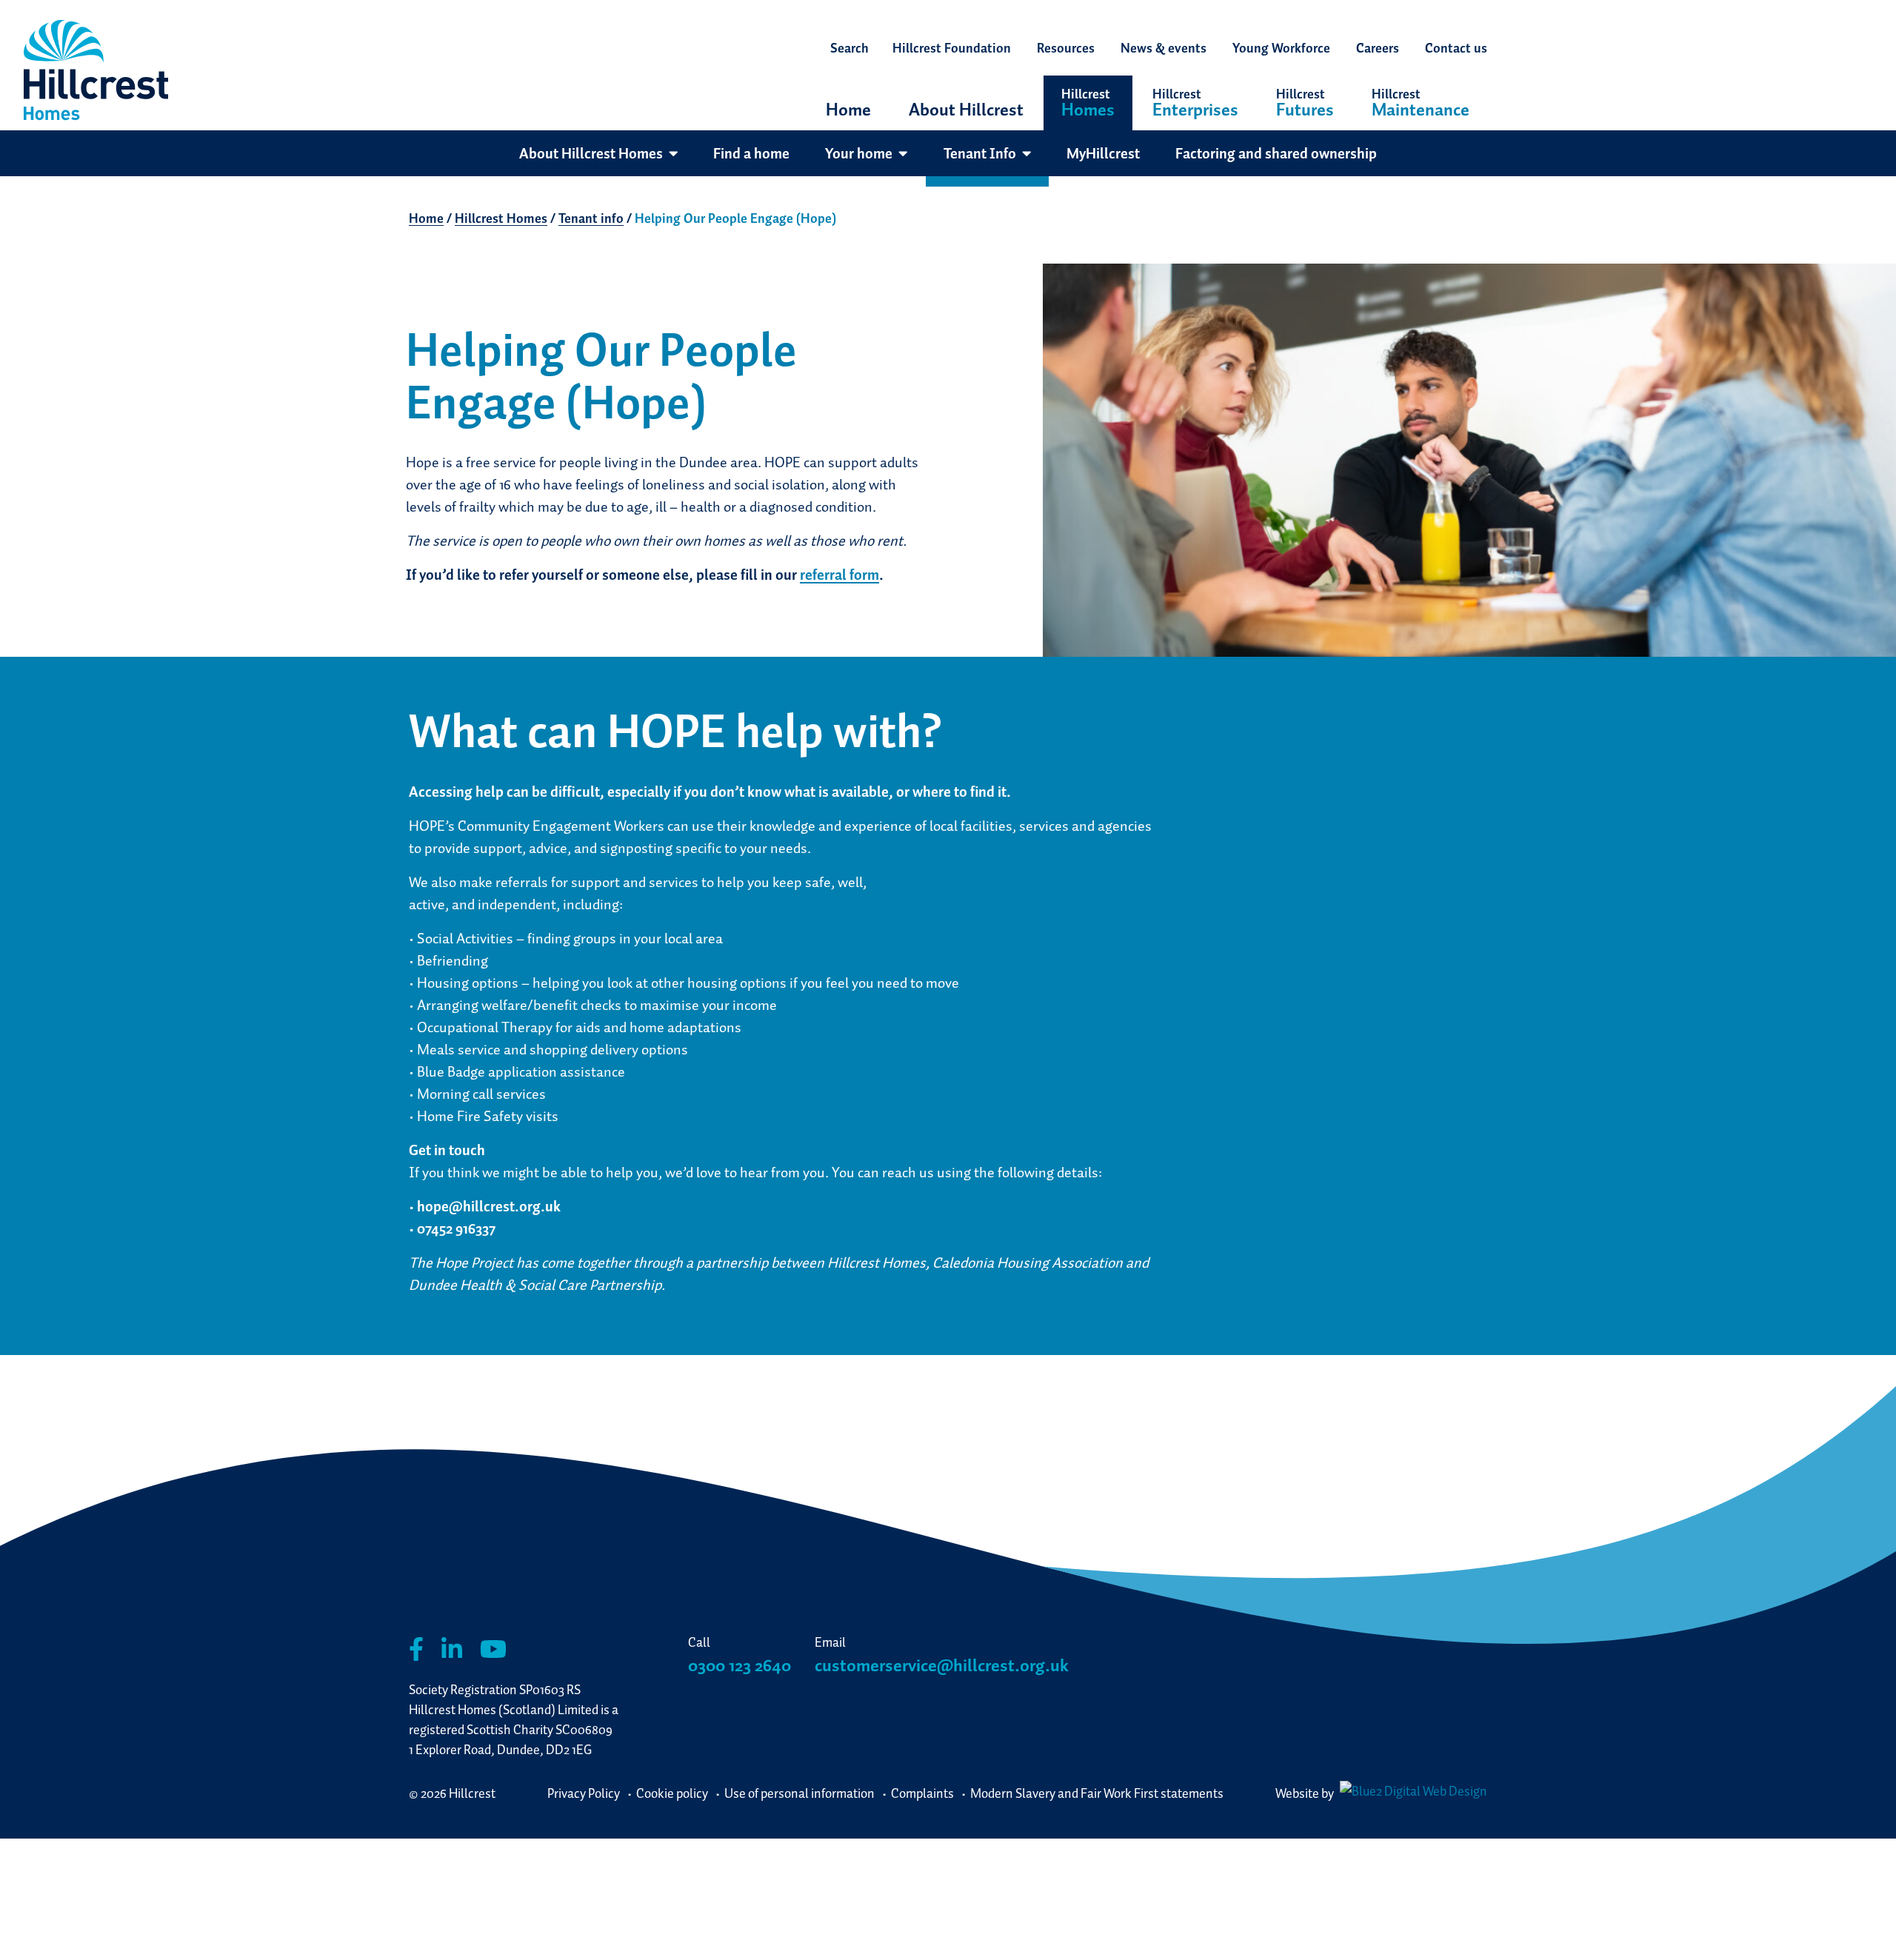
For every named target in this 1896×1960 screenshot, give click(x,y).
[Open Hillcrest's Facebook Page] (416, 1649)
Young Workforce (1281, 48)
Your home (859, 153)
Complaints (922, 1793)
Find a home (751, 153)
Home (848, 109)
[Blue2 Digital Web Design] (1412, 1793)
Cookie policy (672, 1793)
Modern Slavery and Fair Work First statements (1097, 1793)
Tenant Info (980, 153)
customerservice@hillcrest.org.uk (942, 1665)
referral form (839, 575)
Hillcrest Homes (501, 218)
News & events (1164, 48)
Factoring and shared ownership (1276, 153)
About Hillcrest (966, 109)
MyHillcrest (1103, 153)
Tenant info (591, 218)
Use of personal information (800, 1793)
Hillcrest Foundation (952, 48)
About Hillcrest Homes (591, 153)
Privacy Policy (584, 1793)
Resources (1066, 48)
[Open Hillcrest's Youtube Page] (493, 1649)
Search (849, 48)
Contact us (1456, 48)
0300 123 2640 (740, 1665)
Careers (1378, 48)
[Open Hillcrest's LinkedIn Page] (452, 1649)
